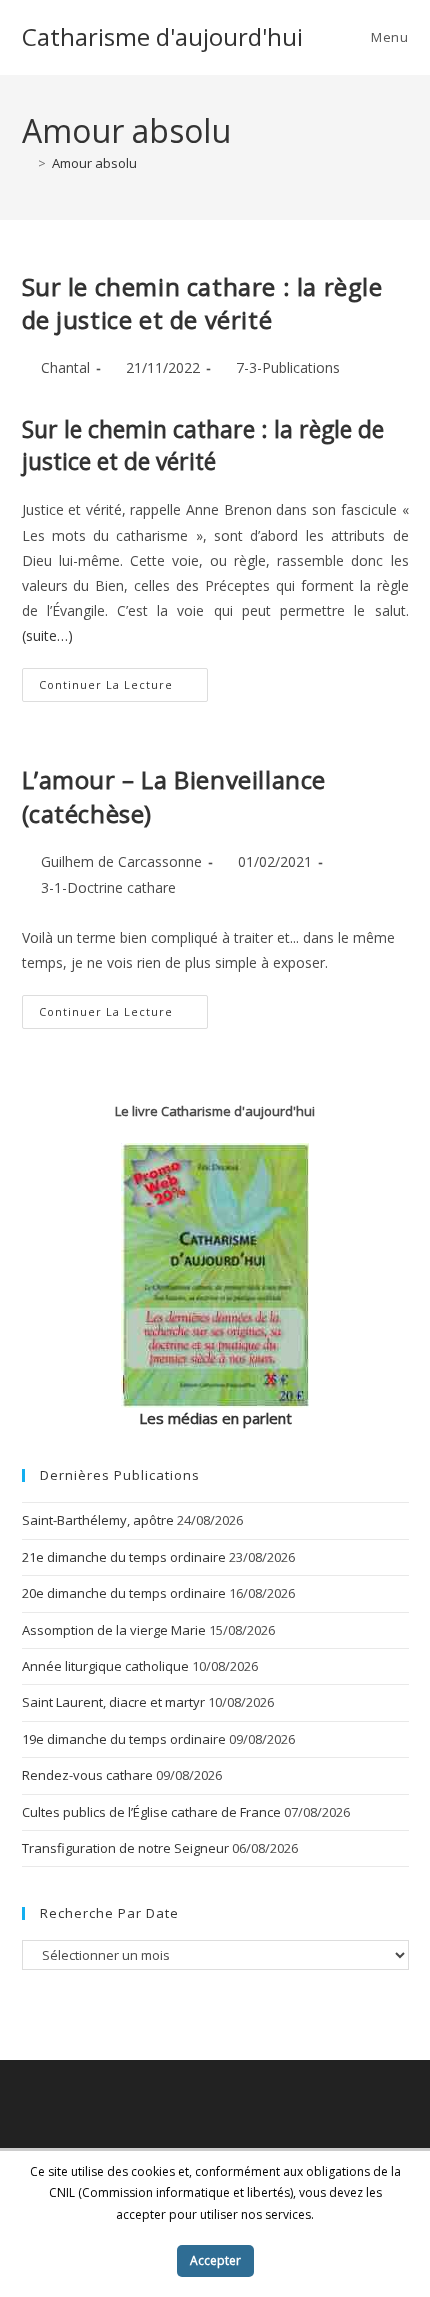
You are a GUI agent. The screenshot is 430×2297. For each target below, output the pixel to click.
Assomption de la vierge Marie (114, 1630)
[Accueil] (27, 163)
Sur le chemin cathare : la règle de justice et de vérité (202, 303)
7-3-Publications (288, 367)
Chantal (65, 367)
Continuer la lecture (123, 688)
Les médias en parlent (215, 1418)
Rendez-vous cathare (87, 1775)
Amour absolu (94, 163)
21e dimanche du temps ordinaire (124, 1557)
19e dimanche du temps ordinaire (124, 1739)
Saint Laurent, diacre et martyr (113, 1702)
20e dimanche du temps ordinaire (124, 1593)
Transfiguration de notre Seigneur (125, 1848)
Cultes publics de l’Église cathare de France (151, 1812)
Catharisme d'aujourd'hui (162, 36)
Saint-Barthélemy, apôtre (98, 1520)
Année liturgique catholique (105, 1666)
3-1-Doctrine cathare (108, 887)
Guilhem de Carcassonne (121, 861)
